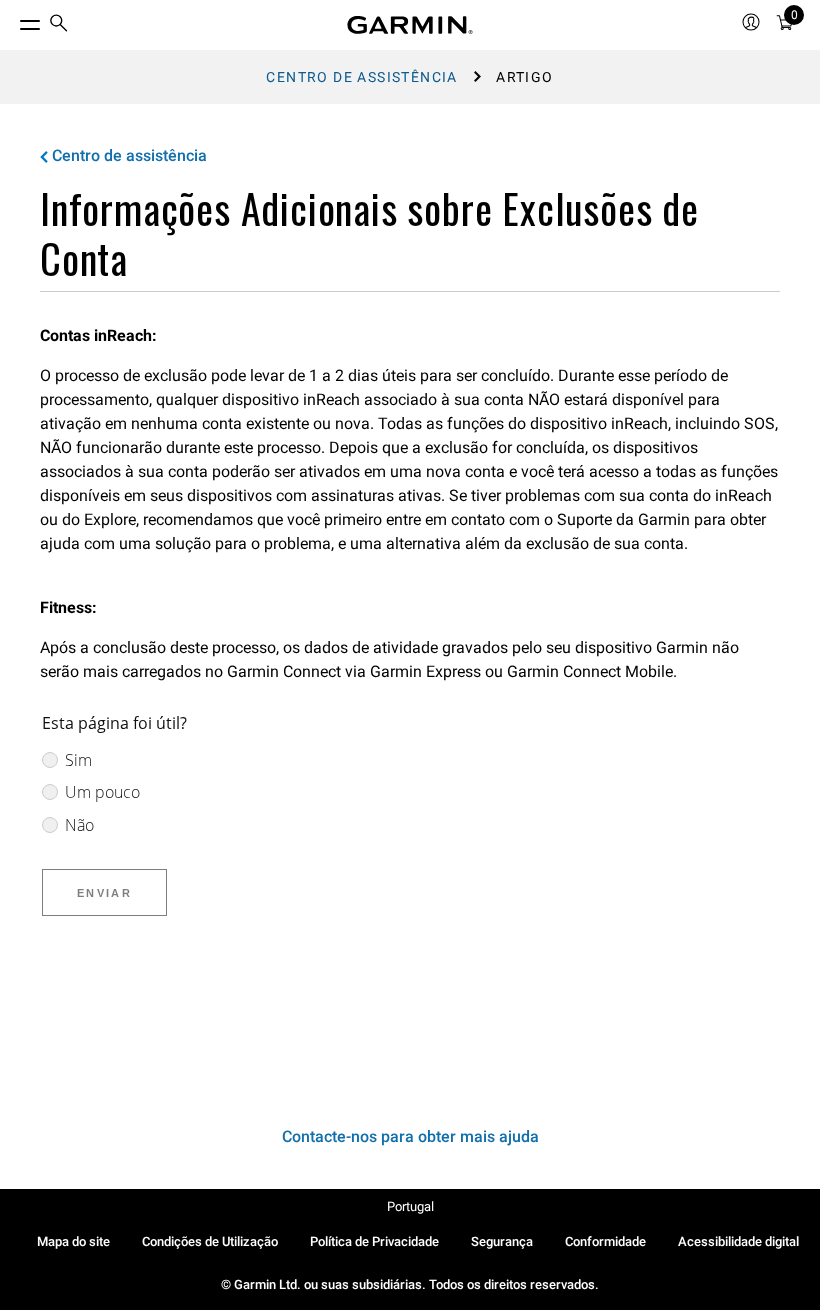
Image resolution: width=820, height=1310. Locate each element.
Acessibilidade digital (738, 1241)
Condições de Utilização (210, 1241)
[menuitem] (59, 25)
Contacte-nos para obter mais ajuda (410, 1136)
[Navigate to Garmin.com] (410, 25)
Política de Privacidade (374, 1241)
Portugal (410, 1206)
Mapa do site (73, 1241)
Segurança (502, 1241)
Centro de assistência (361, 77)
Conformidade (605, 1241)
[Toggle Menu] (12, 20)
